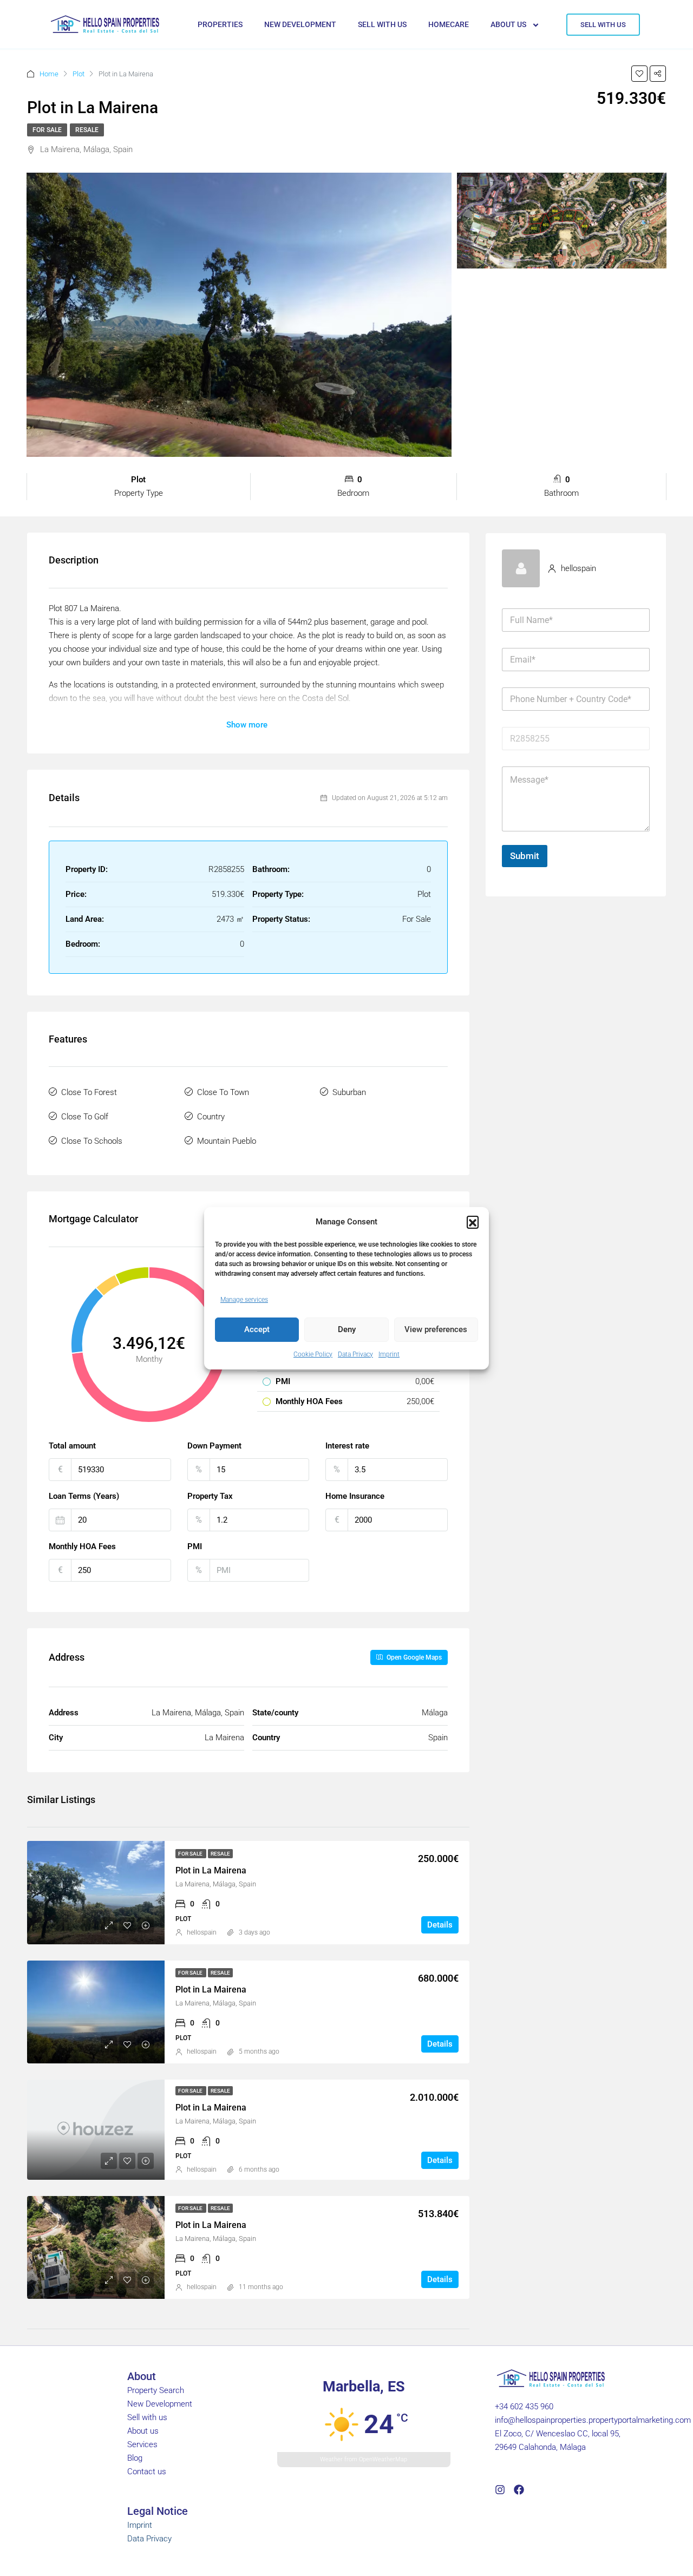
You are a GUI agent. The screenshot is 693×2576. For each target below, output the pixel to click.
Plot (79, 74)
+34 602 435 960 (524, 2407)
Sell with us (147, 2417)
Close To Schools (92, 1141)
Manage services (244, 1300)
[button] (473, 1222)
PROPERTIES (220, 24)
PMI (195, 1546)
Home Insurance (355, 1496)
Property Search (156, 2390)
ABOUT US (508, 24)
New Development (160, 2404)
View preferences (436, 1329)
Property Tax (210, 1496)
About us (143, 2431)
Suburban (349, 1092)
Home (49, 74)
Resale (87, 130)
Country (211, 1117)
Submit (525, 856)
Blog (135, 2458)
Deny (347, 1329)
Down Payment (214, 1446)
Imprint (389, 1354)
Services (142, 2444)
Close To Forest (89, 1092)
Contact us (147, 2472)
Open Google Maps (413, 1657)
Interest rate (347, 1446)
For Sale (47, 130)
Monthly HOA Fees (82, 1546)
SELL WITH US (382, 24)
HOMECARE (449, 24)
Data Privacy (355, 1354)
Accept (257, 1329)
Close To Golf (85, 1117)
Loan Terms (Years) (84, 1496)
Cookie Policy (313, 1354)
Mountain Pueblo (227, 1141)
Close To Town (223, 1092)
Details (440, 1925)
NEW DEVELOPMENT (300, 24)
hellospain (202, 1932)
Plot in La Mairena (211, 1870)
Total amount (72, 1446)
